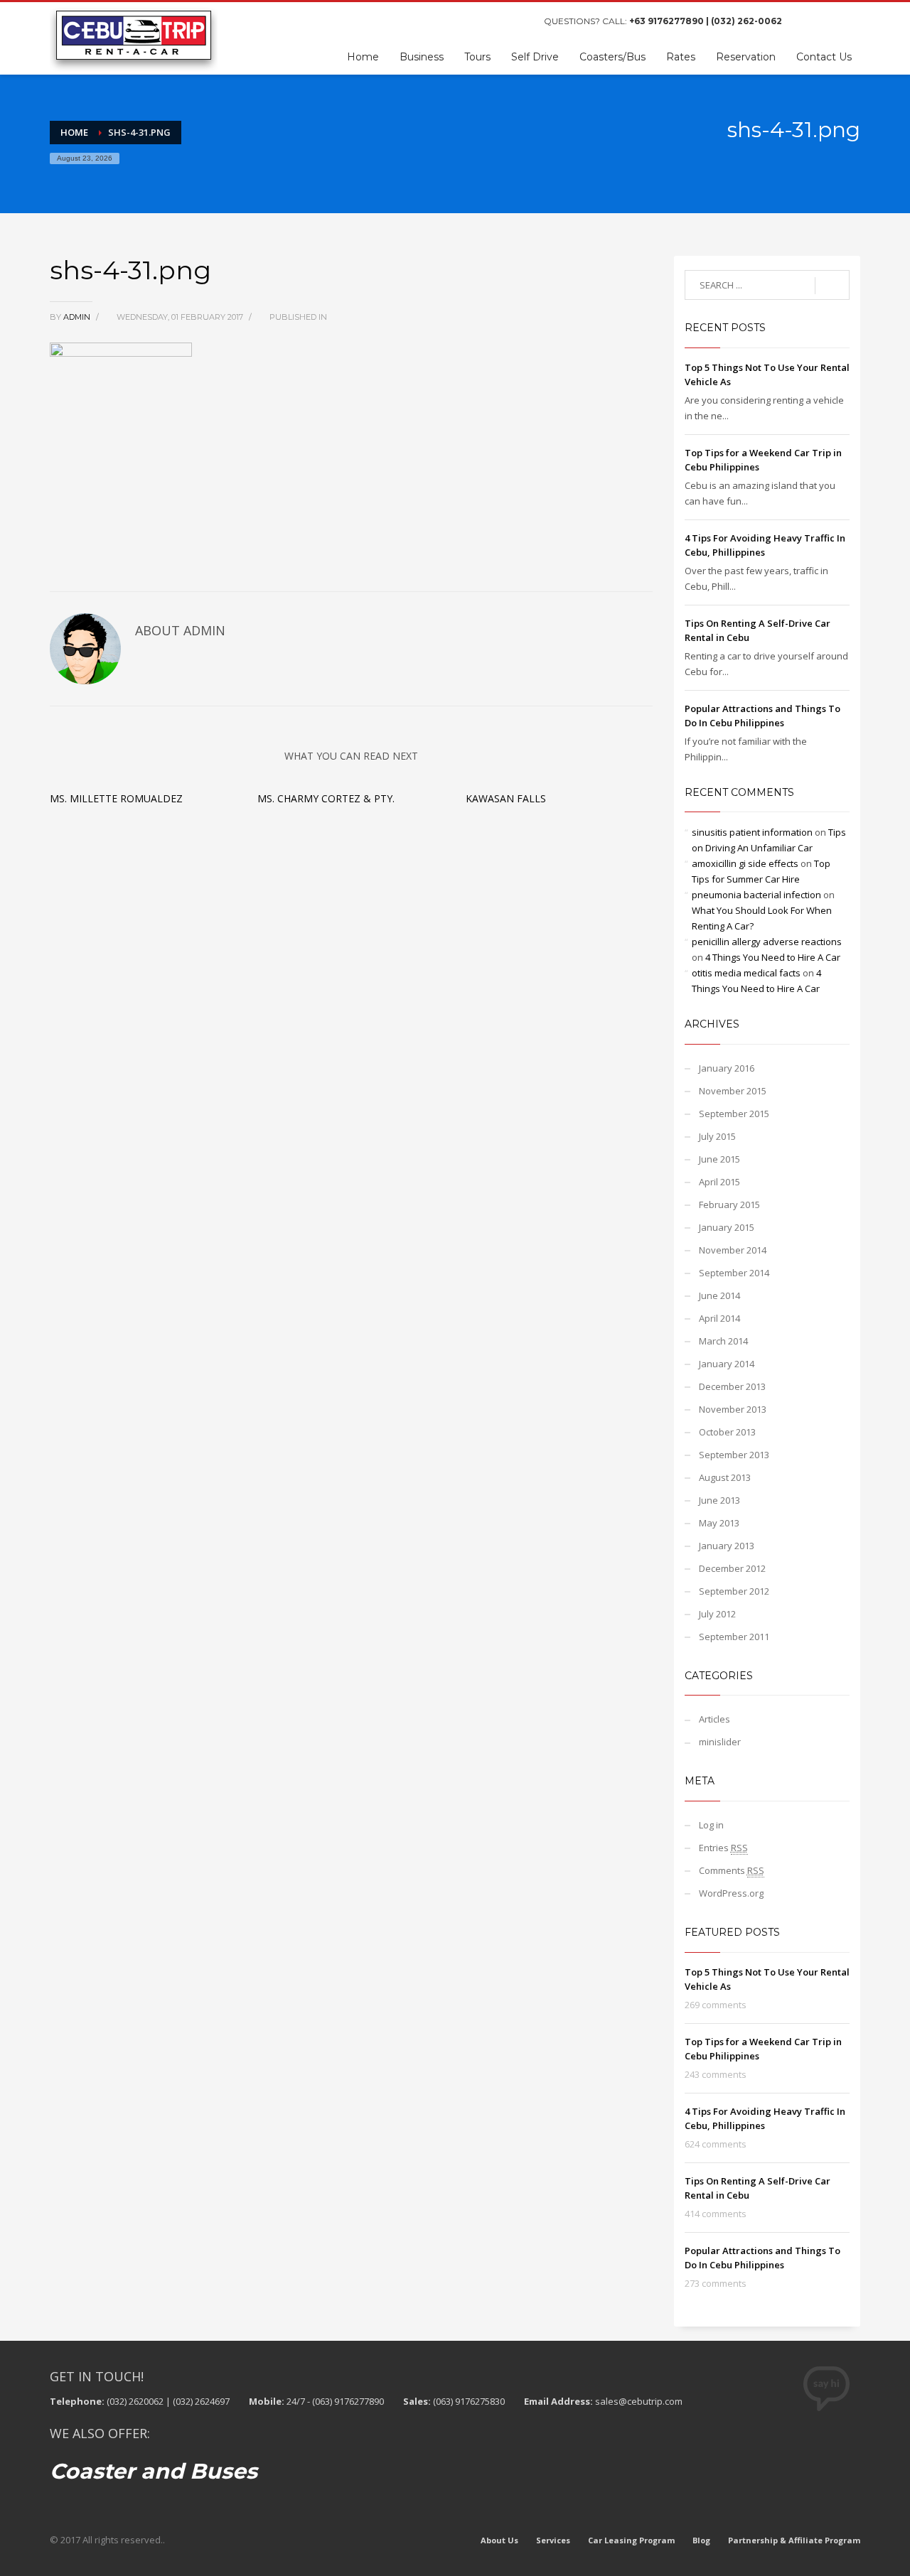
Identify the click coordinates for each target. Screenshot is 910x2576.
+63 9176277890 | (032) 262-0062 (706, 21)
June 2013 (719, 1500)
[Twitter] (828, 21)
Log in (711, 1825)
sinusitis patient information (752, 832)
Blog (701, 2540)
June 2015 (719, 1159)
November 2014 (733, 1250)
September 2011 (734, 1637)
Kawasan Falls (506, 798)
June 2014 (719, 1295)
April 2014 (719, 1318)
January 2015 (727, 1227)
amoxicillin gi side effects (745, 863)
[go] (832, 286)
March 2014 (723, 1341)
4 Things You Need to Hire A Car (773, 957)
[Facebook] (807, 21)
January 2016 (727, 1068)
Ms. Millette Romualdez (116, 798)
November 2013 (733, 1409)
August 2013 (725, 1477)
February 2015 (729, 1205)
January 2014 (727, 1364)
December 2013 (732, 1386)
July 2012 (717, 1614)
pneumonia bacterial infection (756, 895)
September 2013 (734, 1455)
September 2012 (734, 1591)
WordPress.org (731, 1893)
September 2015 (734, 1114)
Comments (732, 1870)
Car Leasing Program (631, 2540)
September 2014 (734, 1273)
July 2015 (717, 1136)
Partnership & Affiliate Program (794, 2540)
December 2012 (732, 1568)
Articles (714, 1719)
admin (78, 317)
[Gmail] (850, 21)
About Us (499, 2540)
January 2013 (727, 1546)
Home (74, 132)
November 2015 (733, 1091)
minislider (720, 1742)
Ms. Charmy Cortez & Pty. (326, 798)
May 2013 (719, 1523)
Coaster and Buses (154, 2471)
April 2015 (719, 1182)
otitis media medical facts (746, 973)
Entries (723, 1848)
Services (553, 2540)
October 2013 (727, 1432)
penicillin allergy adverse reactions (767, 942)
